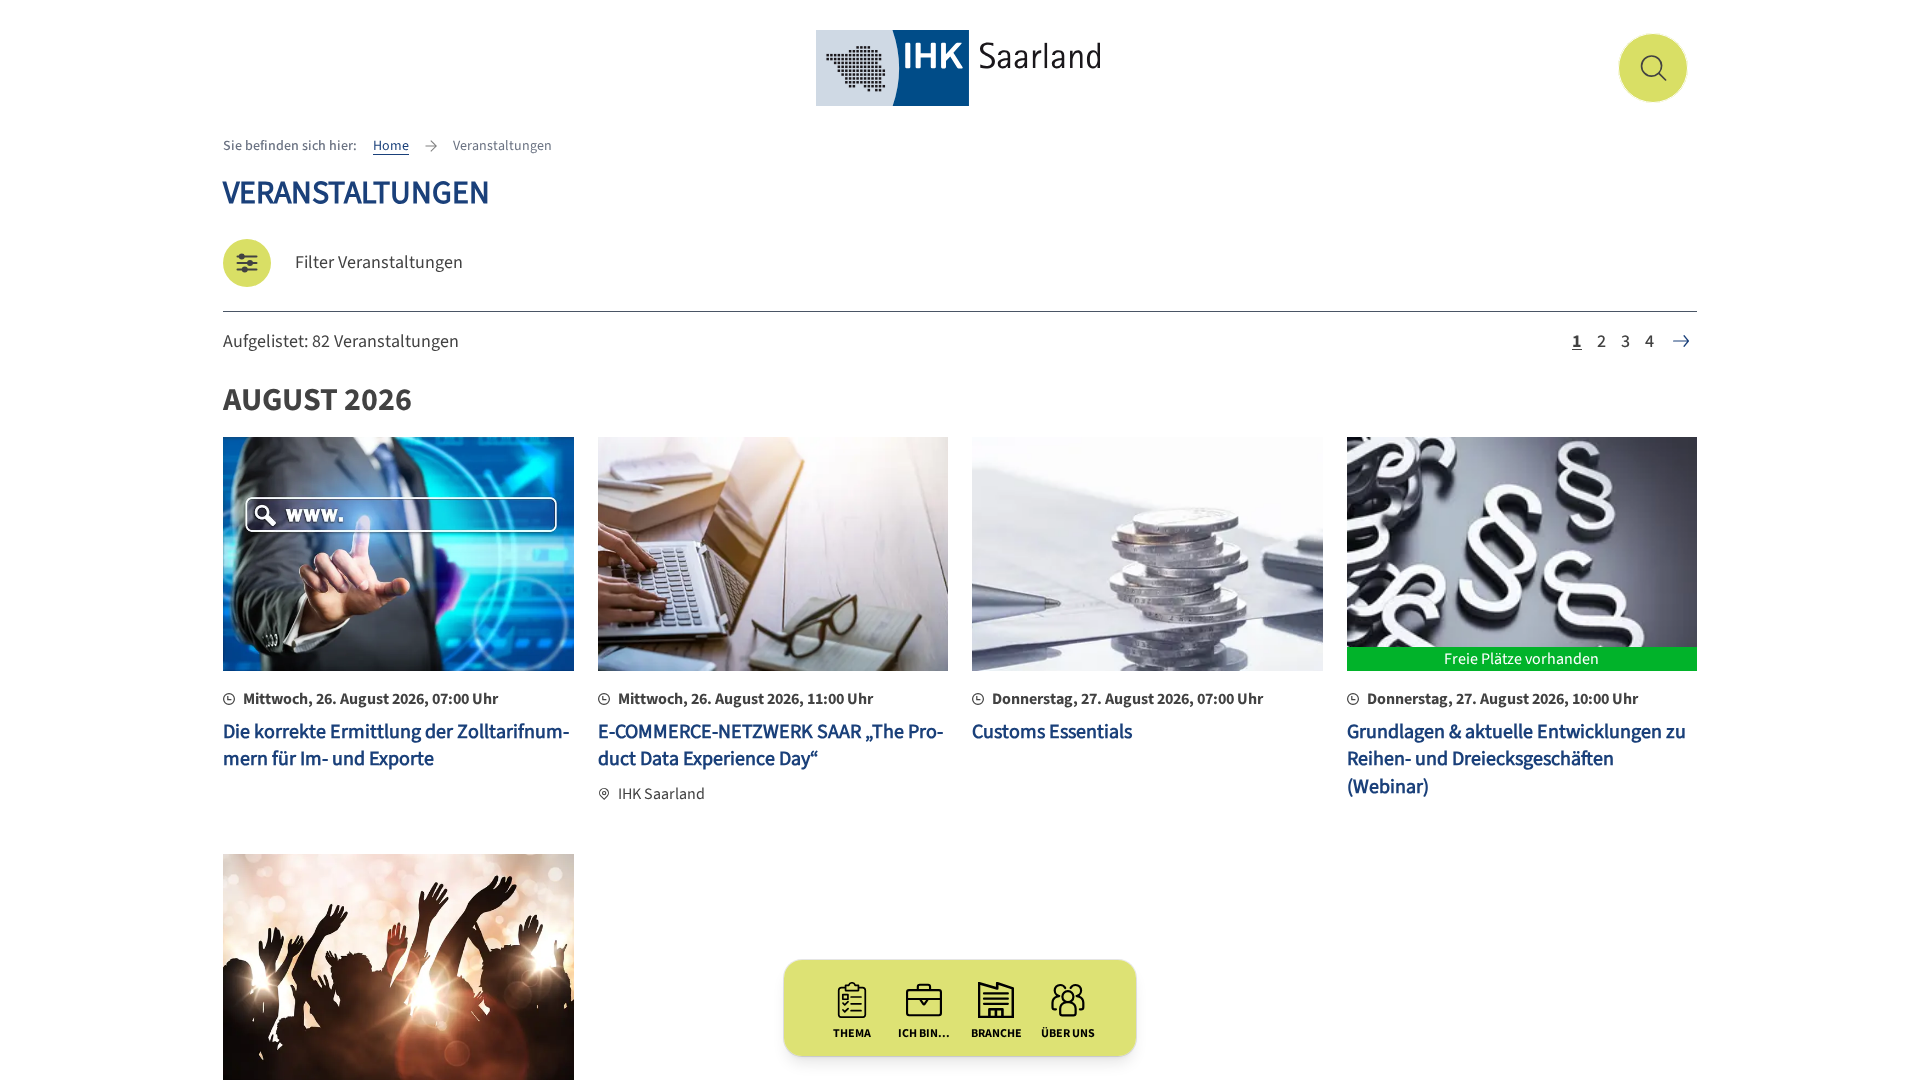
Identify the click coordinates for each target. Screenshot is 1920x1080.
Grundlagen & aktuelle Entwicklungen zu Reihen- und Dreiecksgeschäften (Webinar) (1516, 759)
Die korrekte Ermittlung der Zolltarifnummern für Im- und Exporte (396, 746)
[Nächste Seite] (1681, 341)
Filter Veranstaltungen (379, 262)
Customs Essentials (1052, 732)
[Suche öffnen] (1653, 68)
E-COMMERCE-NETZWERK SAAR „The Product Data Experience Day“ (770, 746)
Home (391, 146)
